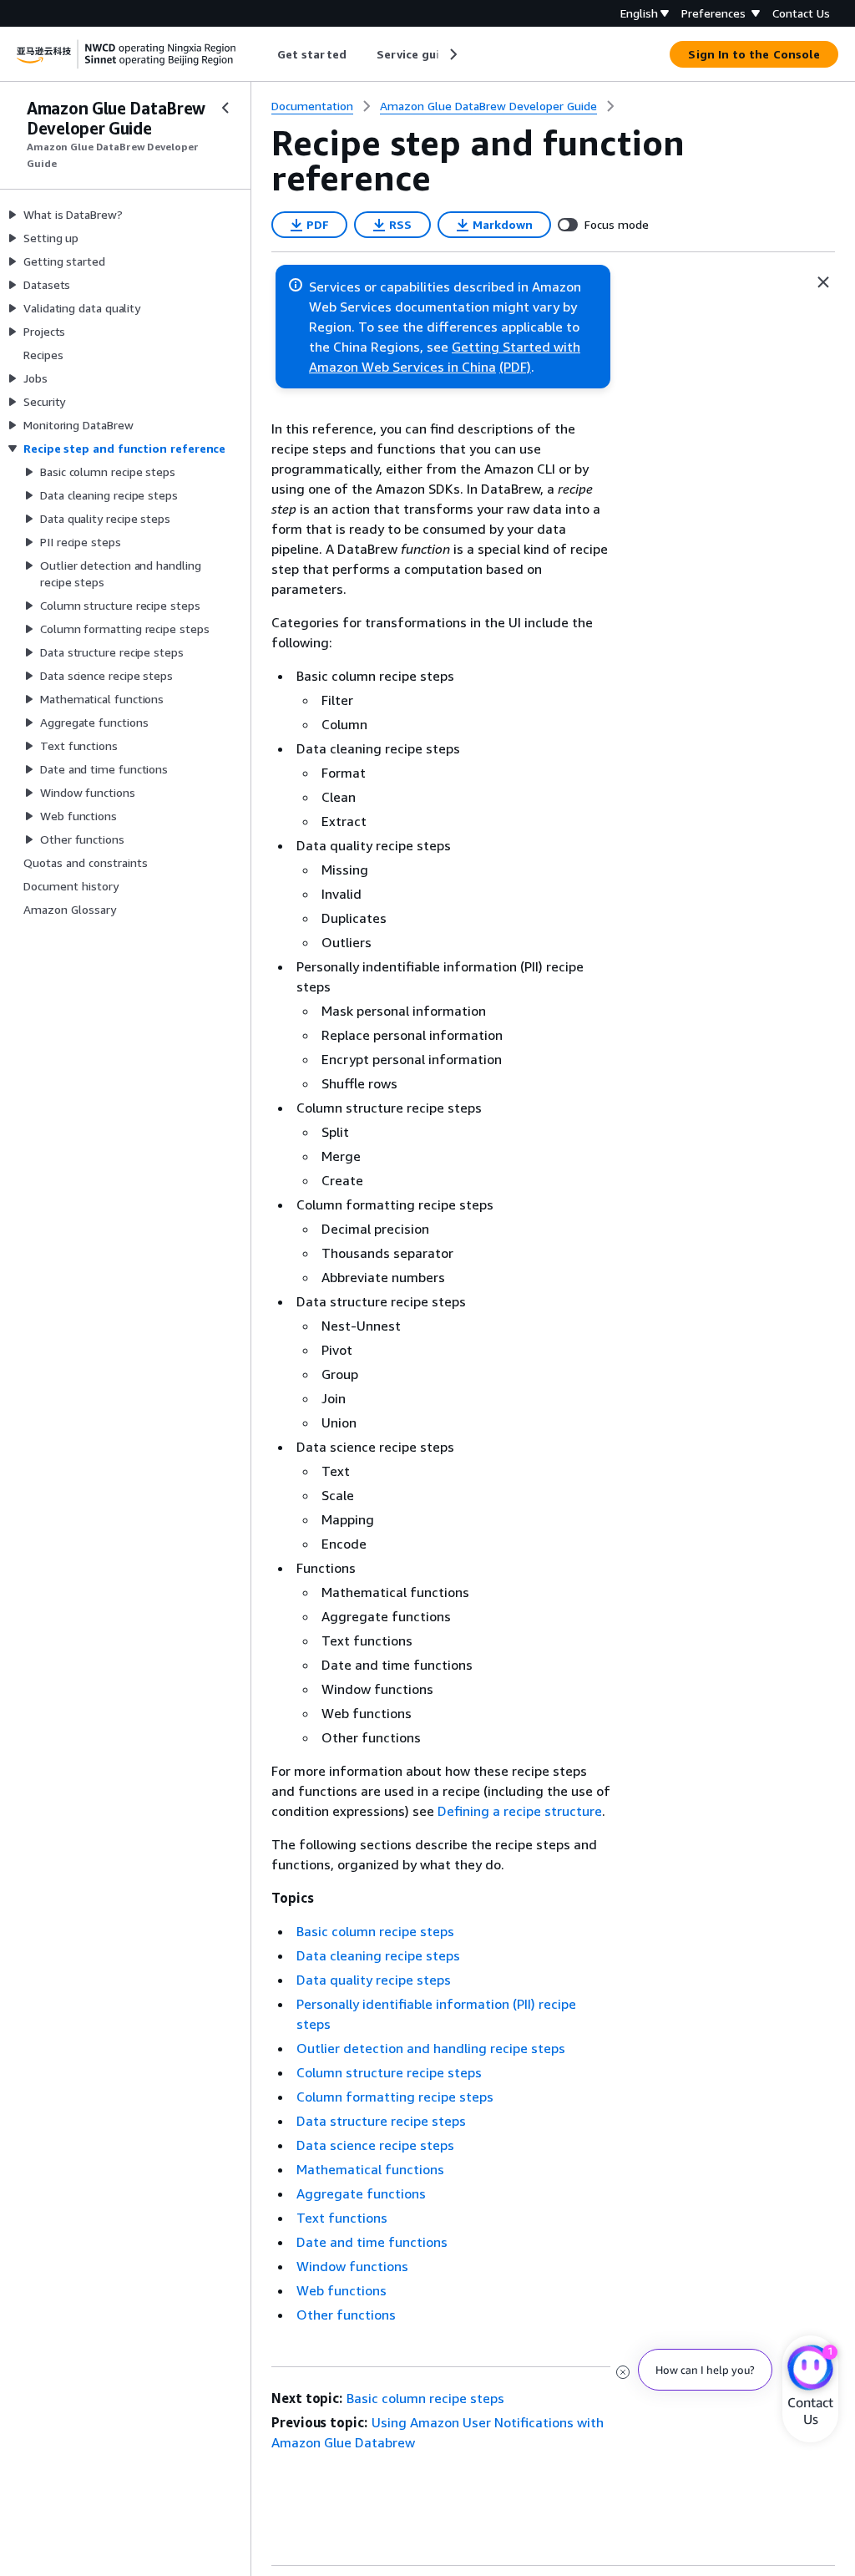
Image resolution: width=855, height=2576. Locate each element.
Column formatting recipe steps (395, 2097)
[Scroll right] (452, 54)
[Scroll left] (265, 54)
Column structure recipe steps (389, 2072)
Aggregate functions (361, 2193)
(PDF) (515, 367)
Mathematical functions (370, 2169)
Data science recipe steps (375, 2145)
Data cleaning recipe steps (378, 1955)
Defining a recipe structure (520, 1811)
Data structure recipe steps (381, 2121)
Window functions (352, 2266)
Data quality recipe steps (374, 1980)
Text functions (342, 2218)
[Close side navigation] (225, 108)
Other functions (346, 2315)
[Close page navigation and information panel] (823, 282)
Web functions (341, 2290)
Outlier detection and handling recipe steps (431, 2048)
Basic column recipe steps (375, 1931)
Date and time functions (372, 2242)
